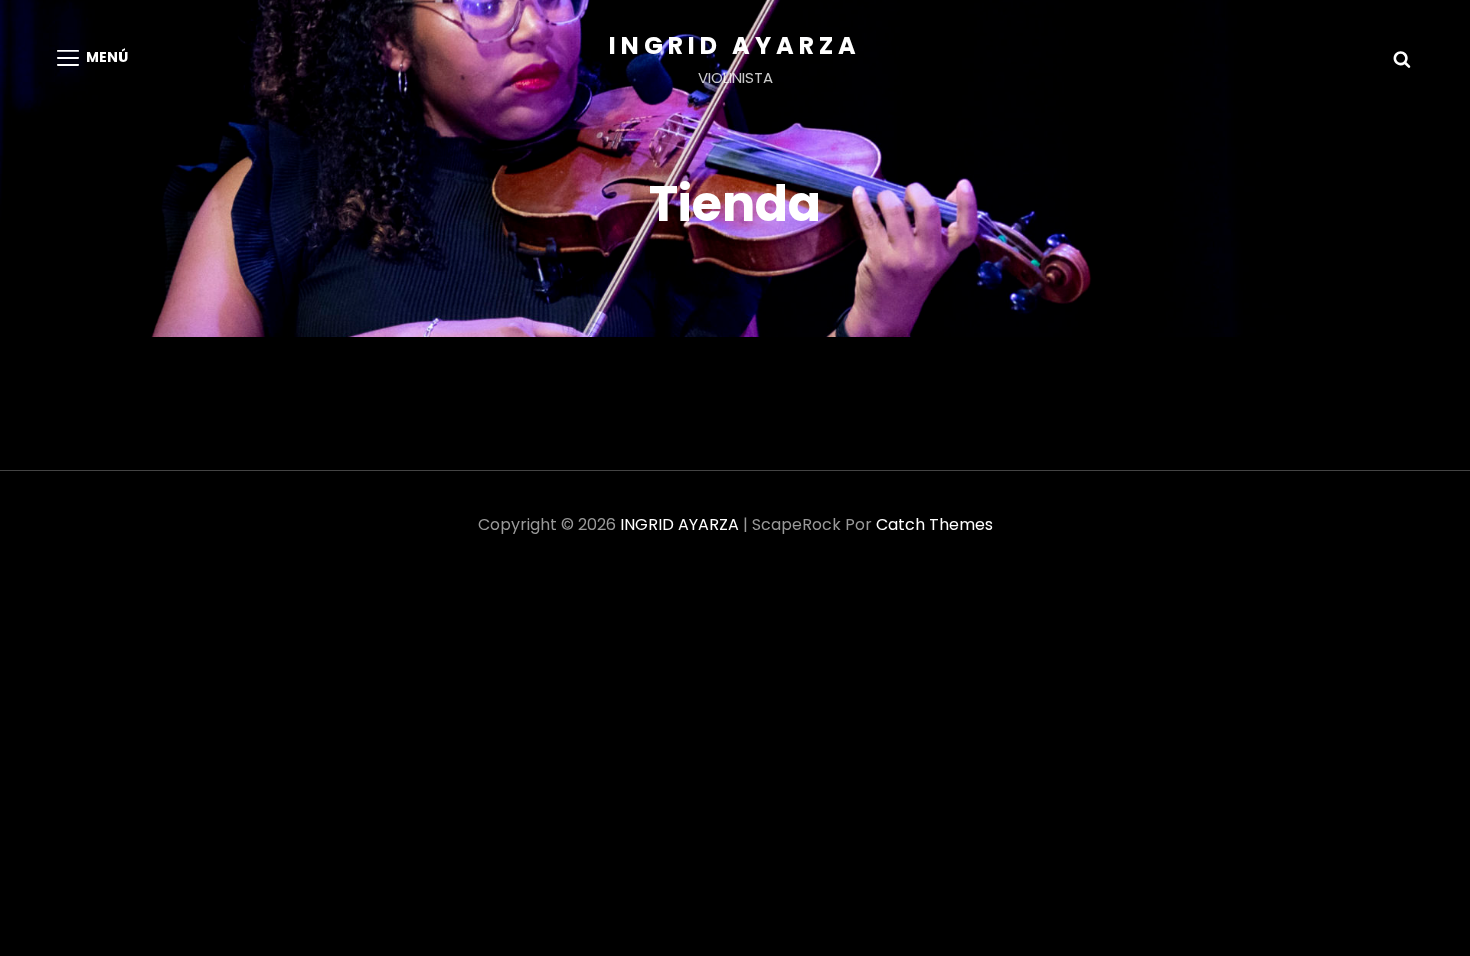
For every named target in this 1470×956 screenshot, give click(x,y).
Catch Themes (934, 524)
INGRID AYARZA (735, 45)
